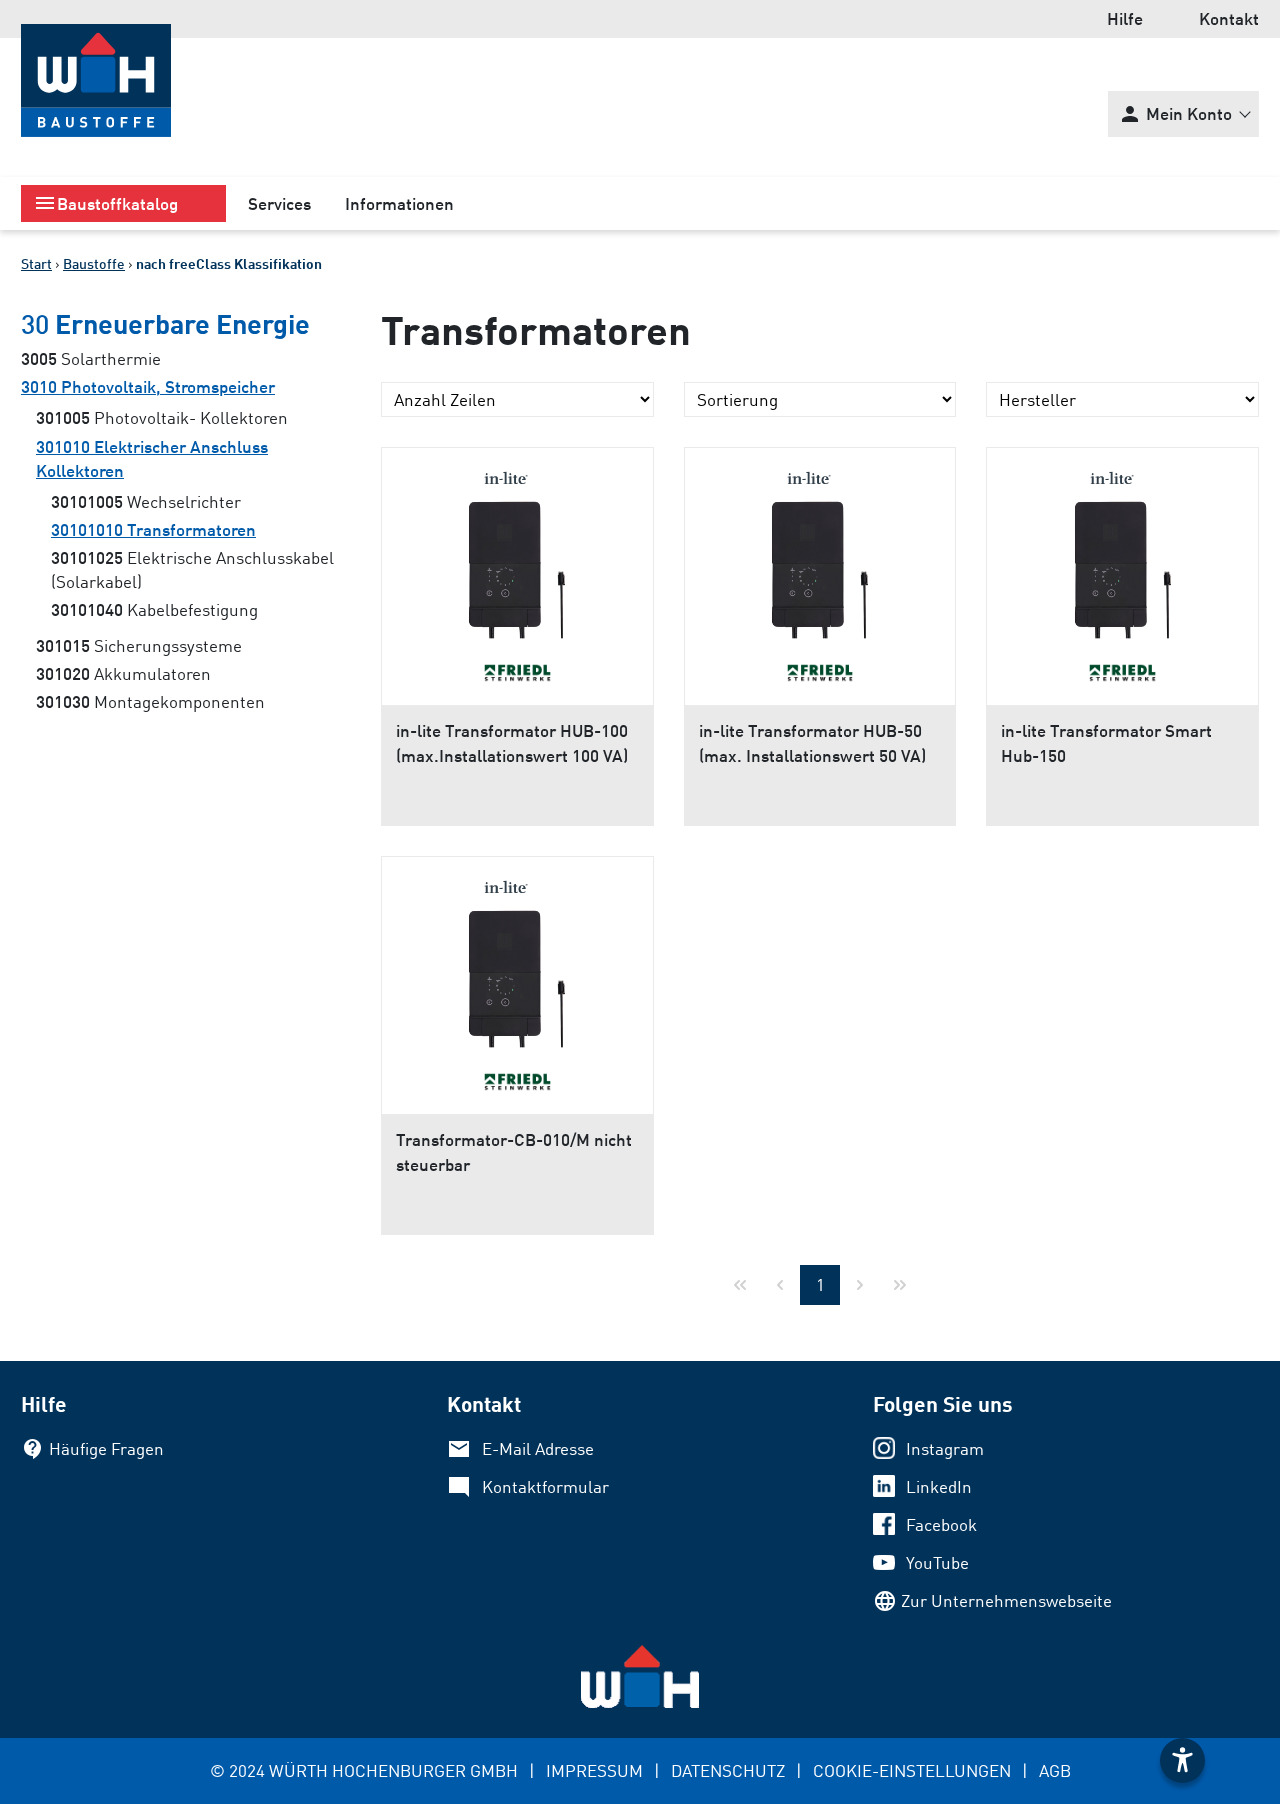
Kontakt (1229, 18)
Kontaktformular (545, 1486)
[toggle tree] (123, 203)
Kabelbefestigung (154, 609)
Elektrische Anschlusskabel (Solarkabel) (192, 569)
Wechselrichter (146, 501)
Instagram (945, 1448)
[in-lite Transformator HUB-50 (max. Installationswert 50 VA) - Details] (820, 548)
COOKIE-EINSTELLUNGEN (912, 1770)
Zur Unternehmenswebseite (1006, 1600)
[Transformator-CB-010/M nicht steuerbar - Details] (517, 957)
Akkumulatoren (123, 673)
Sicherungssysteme (139, 645)
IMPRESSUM (594, 1770)
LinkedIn (939, 1486)
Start (36, 263)
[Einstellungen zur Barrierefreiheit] (1182, 1760)
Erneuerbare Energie (165, 324)
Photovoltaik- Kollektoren (162, 417)
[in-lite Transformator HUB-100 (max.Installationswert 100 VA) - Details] (517, 548)
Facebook (941, 1524)
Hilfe (1125, 18)
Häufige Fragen (106, 1448)
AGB (1055, 1770)
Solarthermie (91, 358)
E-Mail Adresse (538, 1448)
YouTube (937, 1562)
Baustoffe (94, 263)
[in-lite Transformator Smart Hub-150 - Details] (1122, 548)
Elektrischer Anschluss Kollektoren (152, 458)
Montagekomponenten (150, 701)
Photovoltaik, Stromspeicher (148, 386)
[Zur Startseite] (96, 80)
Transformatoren (153, 529)
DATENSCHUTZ (728, 1770)
